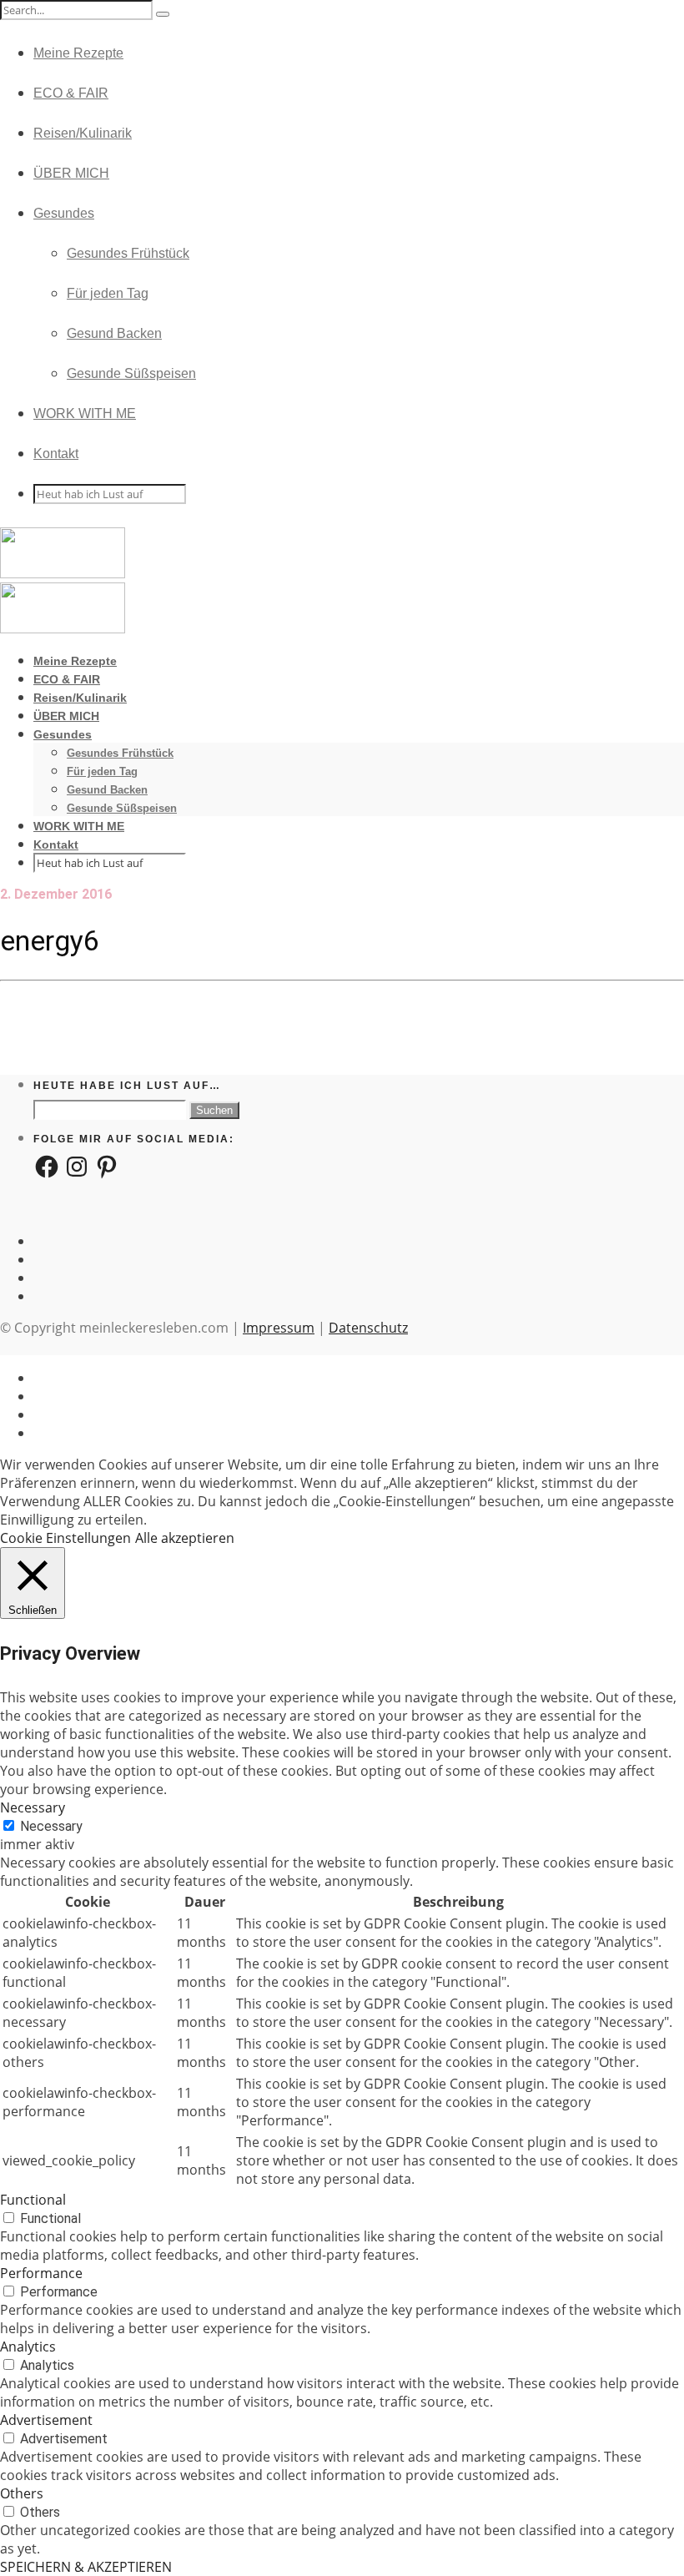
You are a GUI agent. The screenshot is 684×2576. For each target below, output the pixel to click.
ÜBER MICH (71, 173)
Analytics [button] (28, 2347)
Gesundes (64, 213)
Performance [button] (41, 2273)
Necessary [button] (33, 1807)
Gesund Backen (114, 333)
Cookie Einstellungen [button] (65, 1538)
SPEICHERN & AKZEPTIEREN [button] (86, 2567)
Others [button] (22, 2493)
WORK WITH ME (85, 413)
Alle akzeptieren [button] (185, 1538)
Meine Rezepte (78, 53)
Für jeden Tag (108, 293)
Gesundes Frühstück (128, 253)
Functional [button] (33, 2200)
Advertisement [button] (46, 2420)
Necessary (51, 1826)
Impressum (279, 1328)
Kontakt (56, 454)
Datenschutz (368, 1328)
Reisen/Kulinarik (83, 133)
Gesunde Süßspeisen (131, 373)
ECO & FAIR (71, 93)
